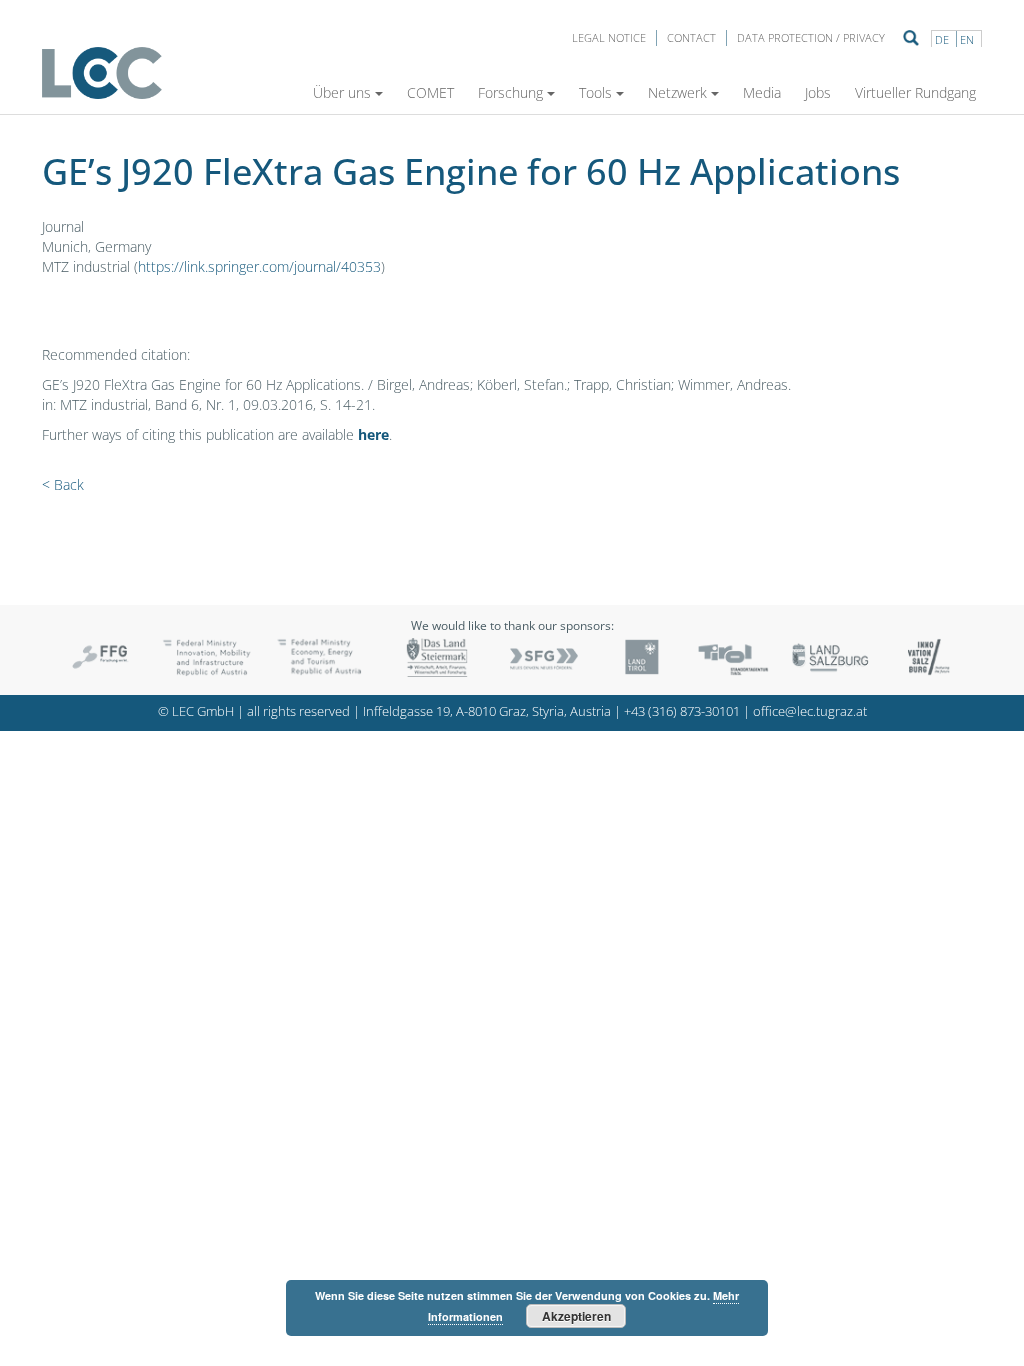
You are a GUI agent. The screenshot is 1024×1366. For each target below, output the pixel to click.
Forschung (510, 92)
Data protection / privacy (811, 37)
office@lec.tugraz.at (810, 711)
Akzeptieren (576, 1316)
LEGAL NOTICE (609, 37)
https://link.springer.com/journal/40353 (259, 266)
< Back (63, 484)
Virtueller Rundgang (915, 92)
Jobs (818, 92)
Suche (911, 38)
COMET (430, 92)
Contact (691, 37)
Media (762, 92)
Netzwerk (677, 92)
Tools (595, 92)
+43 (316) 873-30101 (682, 711)
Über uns (342, 92)
